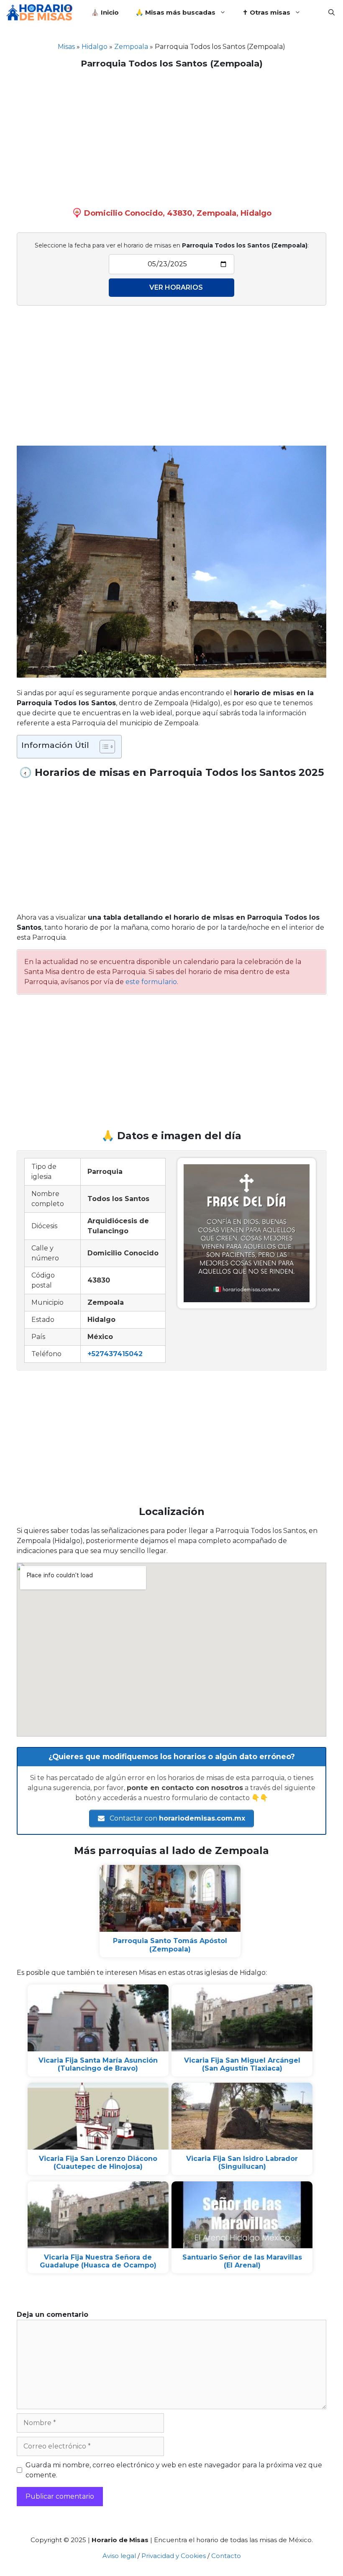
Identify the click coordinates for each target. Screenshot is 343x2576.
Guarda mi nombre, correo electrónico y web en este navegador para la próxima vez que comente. (174, 2470)
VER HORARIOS (176, 287)
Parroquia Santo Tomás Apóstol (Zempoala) (170, 1945)
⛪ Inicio (105, 12)
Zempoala (131, 47)
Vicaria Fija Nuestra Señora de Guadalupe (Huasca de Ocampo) (98, 2261)
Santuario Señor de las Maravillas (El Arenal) (242, 2261)
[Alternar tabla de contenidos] (103, 747)
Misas (66, 47)
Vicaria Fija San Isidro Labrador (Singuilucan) (242, 2163)
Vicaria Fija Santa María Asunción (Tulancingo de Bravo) (98, 2064)
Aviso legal (119, 2556)
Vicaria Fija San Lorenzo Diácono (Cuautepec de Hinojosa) (98, 2163)
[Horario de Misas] (41, 13)
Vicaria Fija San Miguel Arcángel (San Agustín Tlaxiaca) (242, 2064)
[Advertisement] (171, 136)
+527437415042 (115, 1354)
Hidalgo (95, 47)
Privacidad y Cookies (174, 2556)
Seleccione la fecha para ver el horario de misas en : (172, 245)
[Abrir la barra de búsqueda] (331, 13)
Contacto (226, 2556)
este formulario (151, 982)
